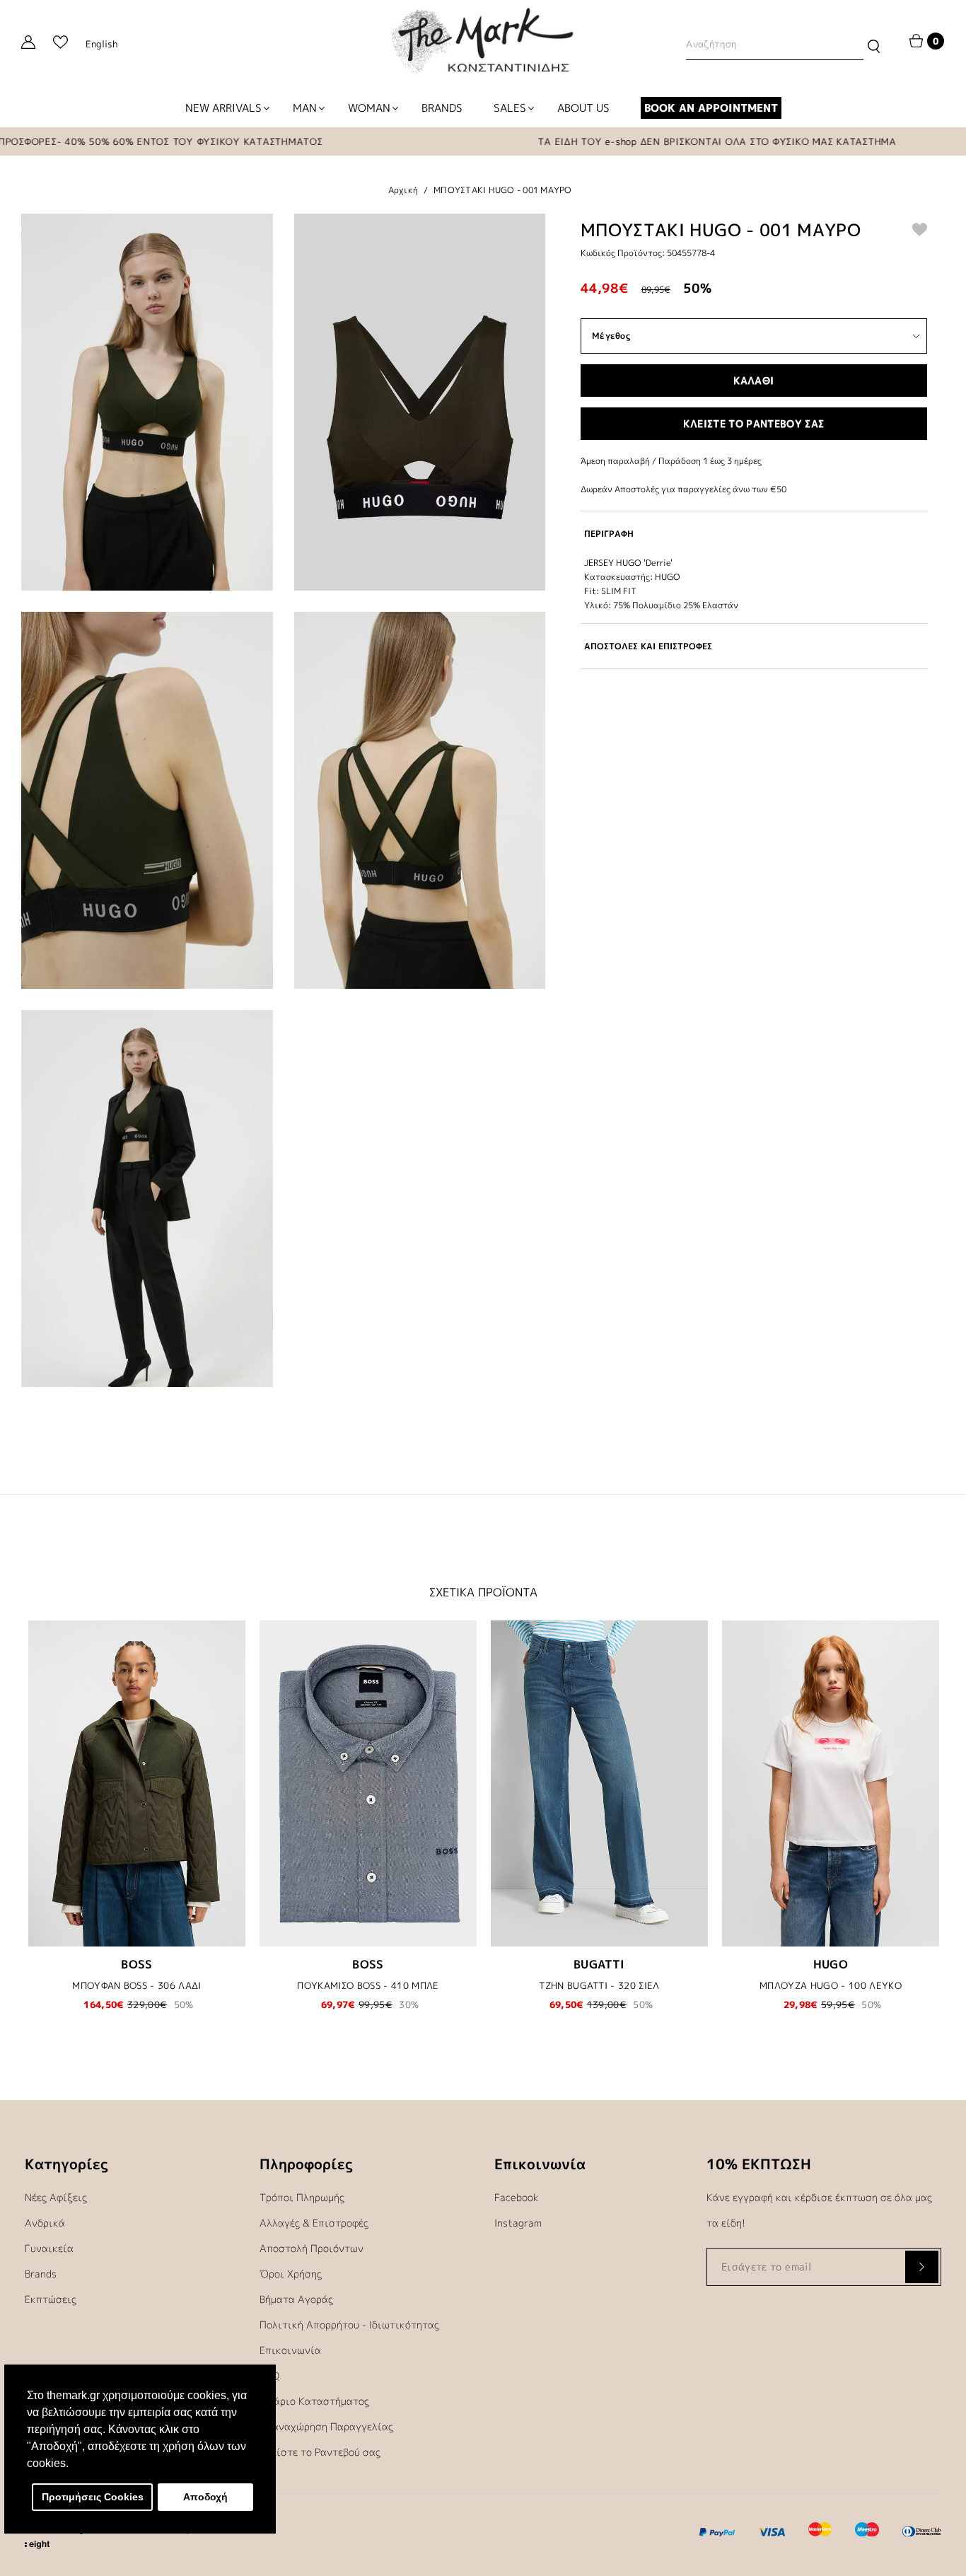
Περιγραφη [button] (609, 534)
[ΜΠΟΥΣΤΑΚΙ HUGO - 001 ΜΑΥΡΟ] (147, 402)
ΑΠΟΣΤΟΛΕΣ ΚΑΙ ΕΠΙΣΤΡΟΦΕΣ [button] (648, 646)
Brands (41, 2274)
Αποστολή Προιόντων (312, 2248)
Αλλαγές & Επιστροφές (314, 2223)
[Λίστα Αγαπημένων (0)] (60, 44)
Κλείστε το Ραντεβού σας (320, 2452)
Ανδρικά (45, 2223)
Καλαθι (753, 380)
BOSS (137, 1964)
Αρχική (403, 190)
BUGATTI (599, 1964)
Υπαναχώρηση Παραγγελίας (326, 2426)
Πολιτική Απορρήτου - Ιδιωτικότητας (349, 2325)
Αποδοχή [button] (205, 2497)
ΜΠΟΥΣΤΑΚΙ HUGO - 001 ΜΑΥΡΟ (503, 190)
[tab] (754, 534)
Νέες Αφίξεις (56, 2197)
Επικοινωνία (290, 2350)
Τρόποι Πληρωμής (302, 2197)
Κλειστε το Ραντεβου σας (753, 423)
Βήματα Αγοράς (296, 2299)
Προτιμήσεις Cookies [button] (93, 2497)
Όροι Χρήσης (291, 2274)
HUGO (831, 1964)
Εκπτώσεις (51, 2299)
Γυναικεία (49, 2248)
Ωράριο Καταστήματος (314, 2401)
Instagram (518, 2223)
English (101, 44)
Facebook (517, 2197)
